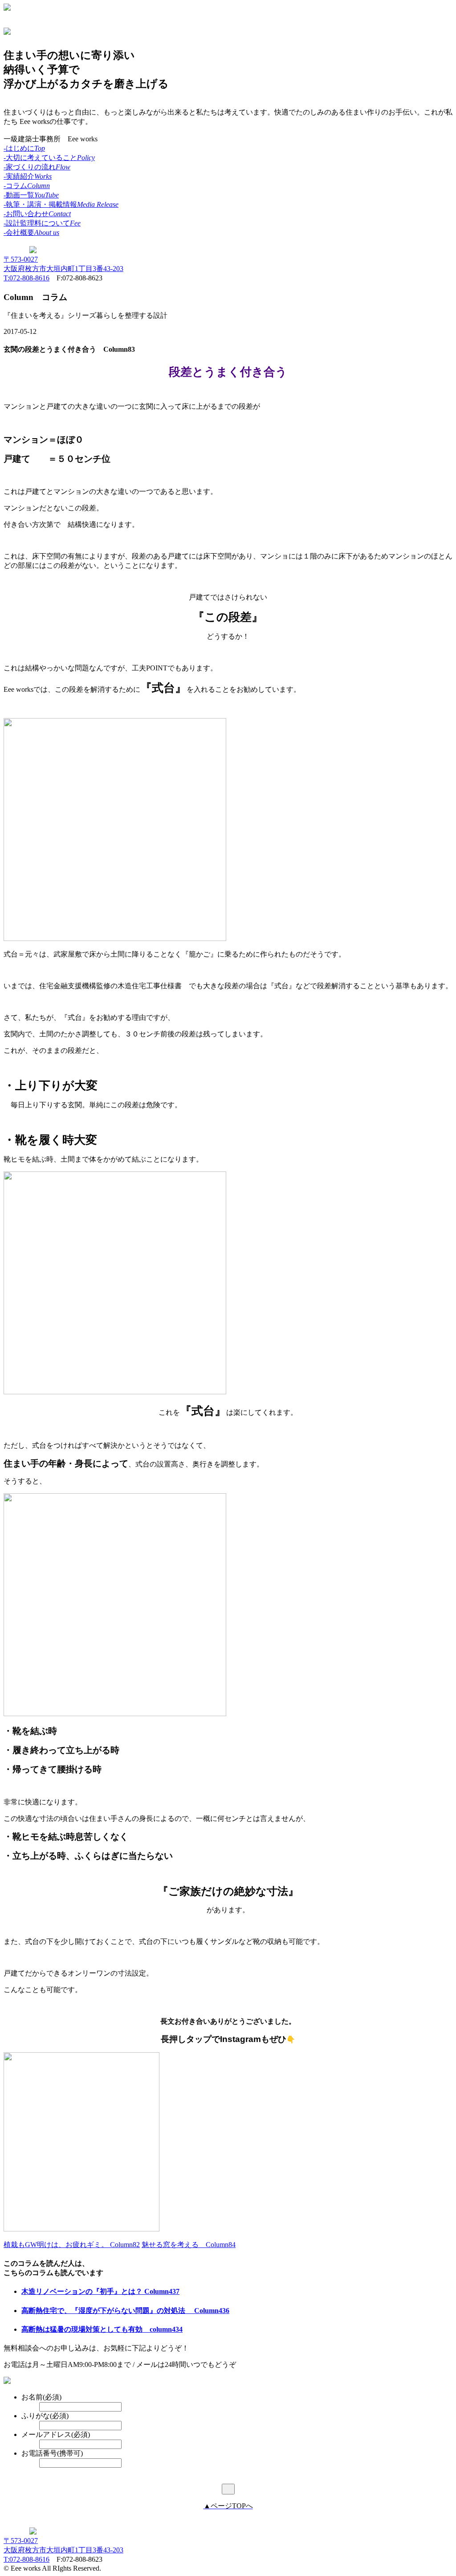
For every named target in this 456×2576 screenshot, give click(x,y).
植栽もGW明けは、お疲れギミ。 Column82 (72, 2245)
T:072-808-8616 (26, 278)
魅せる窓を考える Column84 (189, 2245)
